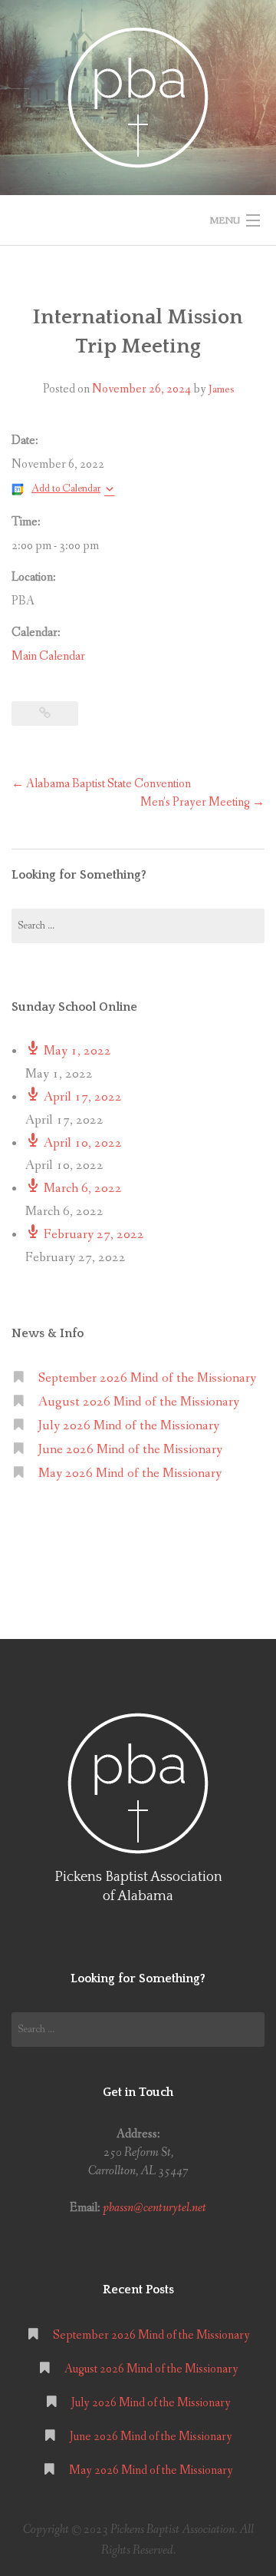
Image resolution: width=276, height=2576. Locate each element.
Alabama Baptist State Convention (101, 784)
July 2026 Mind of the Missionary (129, 1426)
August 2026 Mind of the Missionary (139, 1402)
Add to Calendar (66, 488)
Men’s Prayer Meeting (202, 802)
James (221, 389)
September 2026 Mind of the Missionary (147, 1378)
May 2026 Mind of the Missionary (130, 1473)
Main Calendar (48, 656)
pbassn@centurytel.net (154, 2208)
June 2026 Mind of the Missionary (130, 1450)
